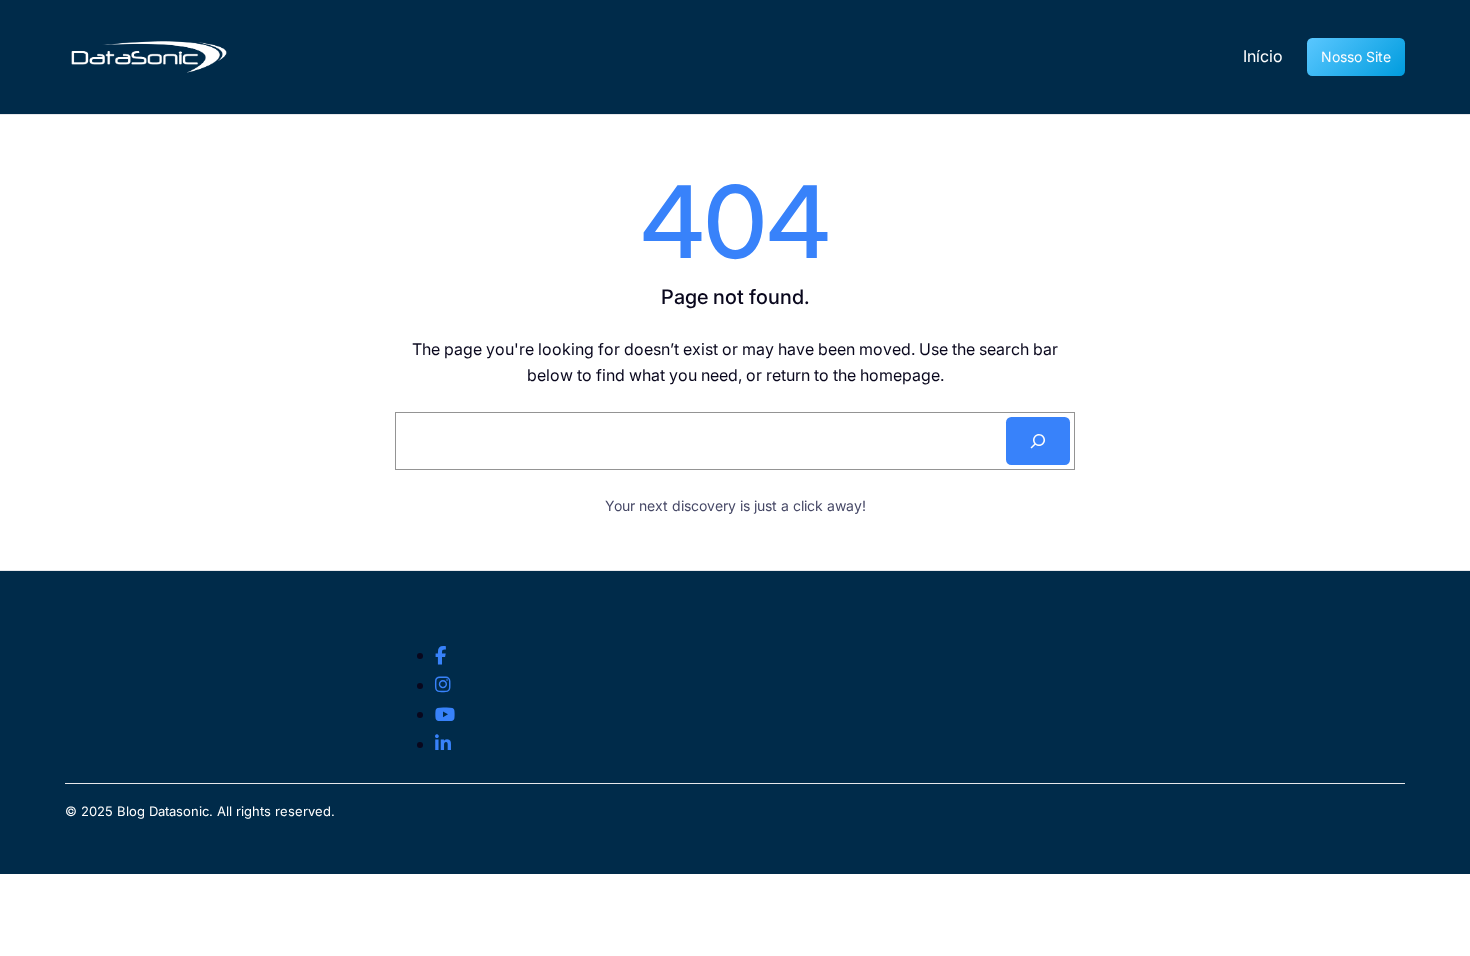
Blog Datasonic (163, 811)
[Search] (1038, 441)
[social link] (440, 656)
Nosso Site (1356, 56)
